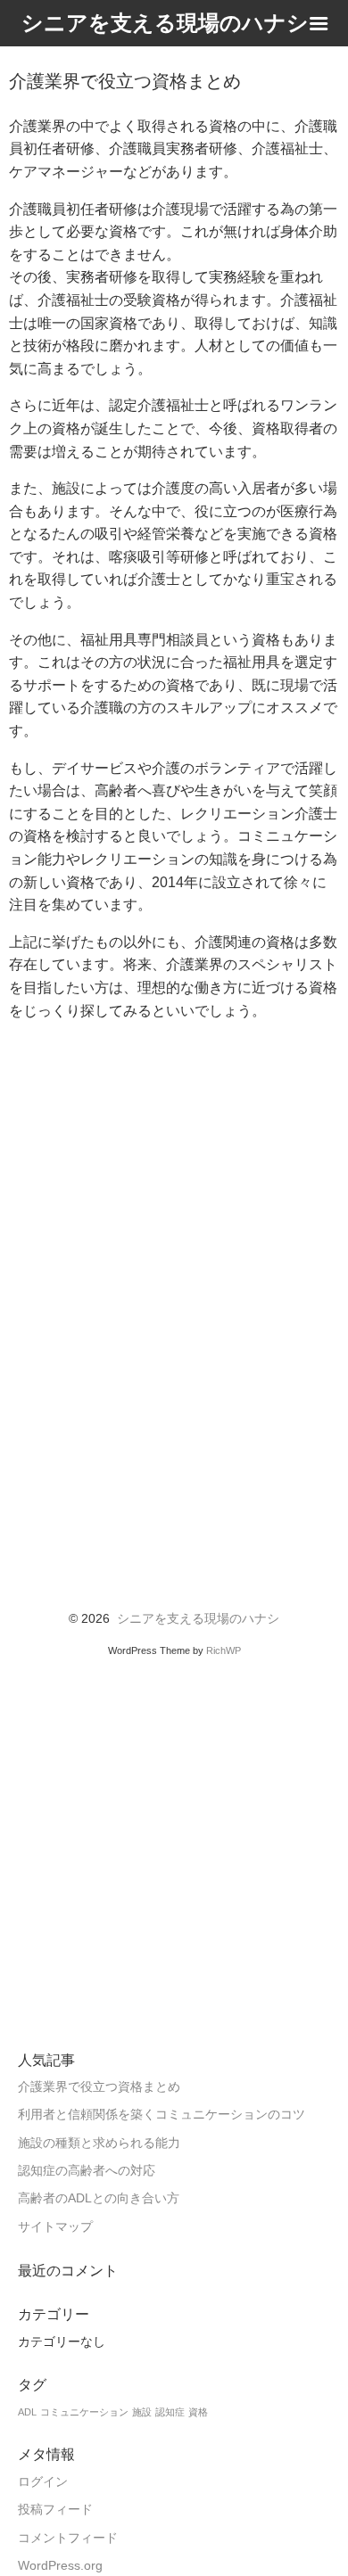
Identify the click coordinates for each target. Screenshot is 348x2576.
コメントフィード (68, 2538)
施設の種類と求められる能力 (99, 2143)
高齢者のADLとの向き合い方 (99, 2198)
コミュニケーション (84, 2412)
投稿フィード (55, 2510)
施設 (142, 2412)
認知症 (170, 2412)
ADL (27, 2412)
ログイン (43, 2482)
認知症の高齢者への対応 (87, 2171)
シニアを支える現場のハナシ (198, 1619)
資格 (198, 2412)
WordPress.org (60, 2566)
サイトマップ (55, 2227)
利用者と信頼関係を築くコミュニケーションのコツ (162, 2115)
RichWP (224, 1650)
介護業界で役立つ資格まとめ (99, 2087)
